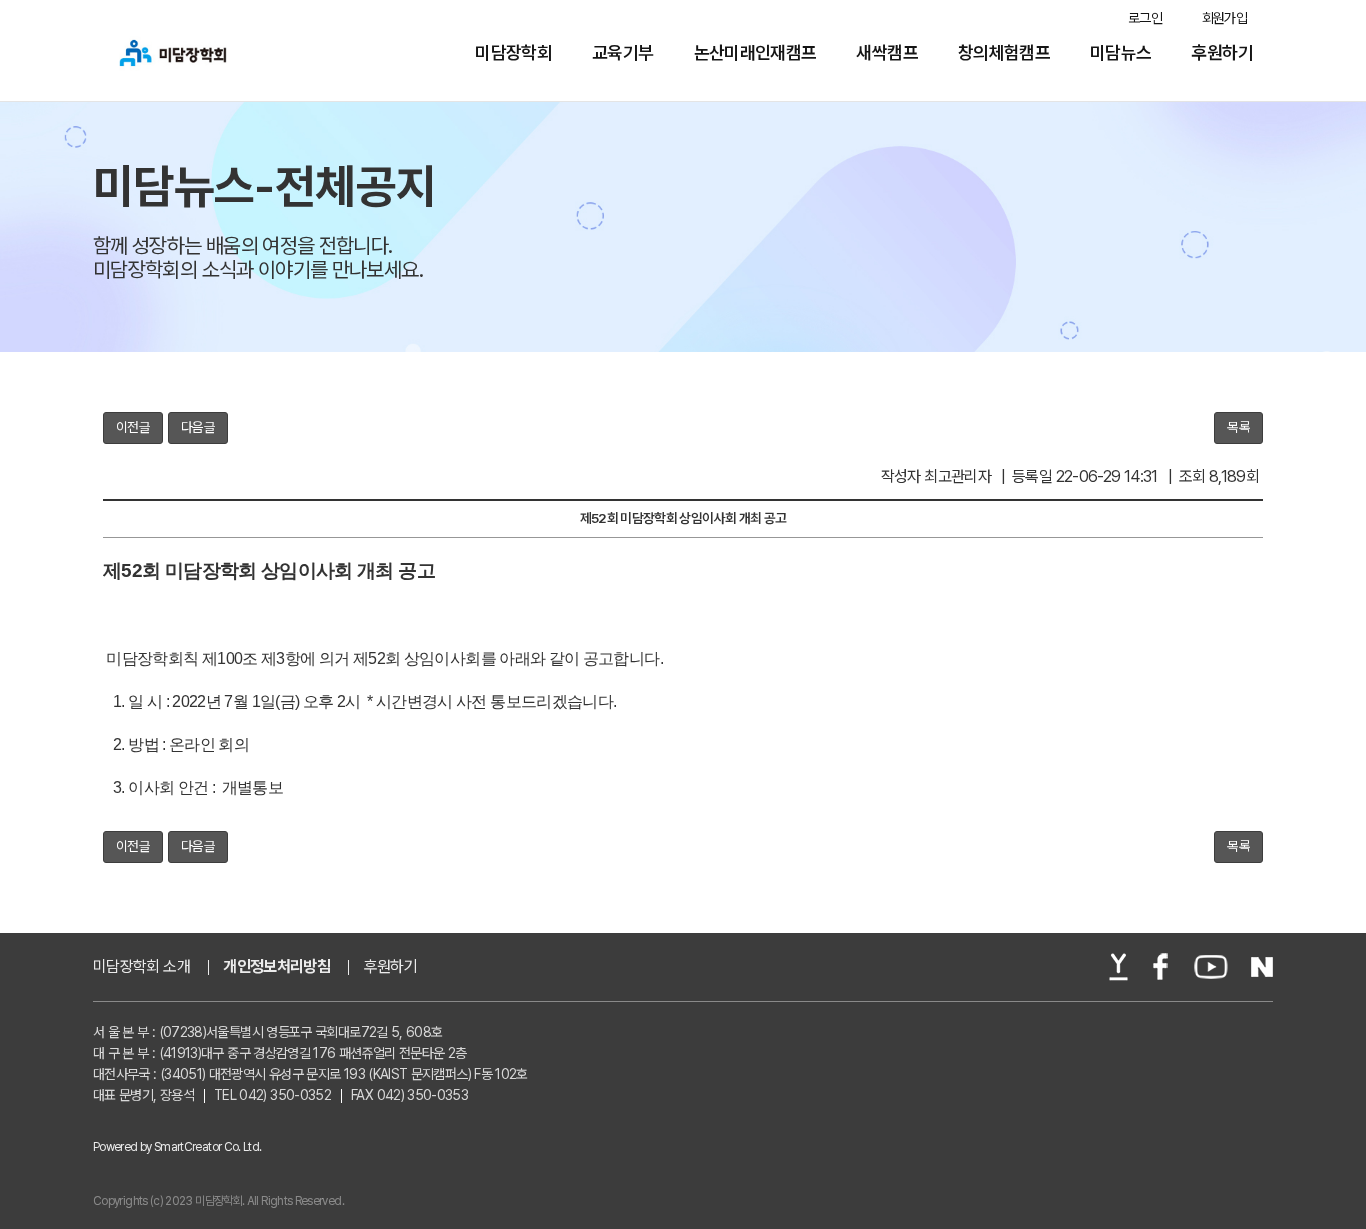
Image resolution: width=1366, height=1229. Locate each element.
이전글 (133, 427)
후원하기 (1222, 53)
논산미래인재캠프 (755, 53)
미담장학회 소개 (141, 967)
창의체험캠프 (1004, 53)
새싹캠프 (886, 53)
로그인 (1145, 18)
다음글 (198, 427)
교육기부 (622, 53)
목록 (1238, 427)
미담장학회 (513, 53)
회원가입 (1224, 18)
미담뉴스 (1120, 53)
